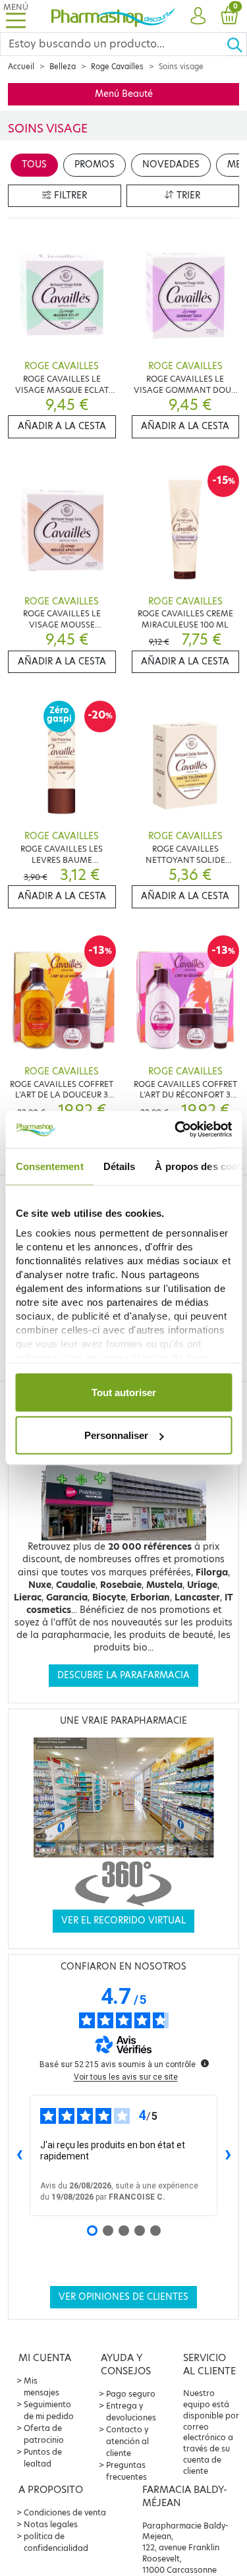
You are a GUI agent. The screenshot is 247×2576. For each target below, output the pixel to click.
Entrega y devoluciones (131, 2412)
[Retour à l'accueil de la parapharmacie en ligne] (114, 16)
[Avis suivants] (228, 2155)
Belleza (63, 67)
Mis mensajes (41, 2386)
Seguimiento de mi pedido (49, 2410)
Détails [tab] (119, 1166)
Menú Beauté (124, 94)
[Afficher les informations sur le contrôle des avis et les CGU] (205, 2063)
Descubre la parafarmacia (123, 1675)
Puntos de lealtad (43, 2458)
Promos (95, 164)
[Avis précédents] (19, 2155)
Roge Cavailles (117, 67)
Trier (187, 195)
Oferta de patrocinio (44, 2434)
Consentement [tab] (49, 1166)
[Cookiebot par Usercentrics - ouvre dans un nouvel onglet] (176, 1130)
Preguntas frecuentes (126, 2471)
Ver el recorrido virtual (123, 1920)
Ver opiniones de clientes (123, 2297)
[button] (198, 16)
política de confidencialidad (56, 2542)
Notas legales (51, 2524)
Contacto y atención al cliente (127, 2441)
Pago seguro (131, 2394)
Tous (34, 164)
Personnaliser (116, 1435)
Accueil (21, 67)
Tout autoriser (124, 1392)
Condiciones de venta (65, 2512)
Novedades (171, 164)
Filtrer (69, 195)
